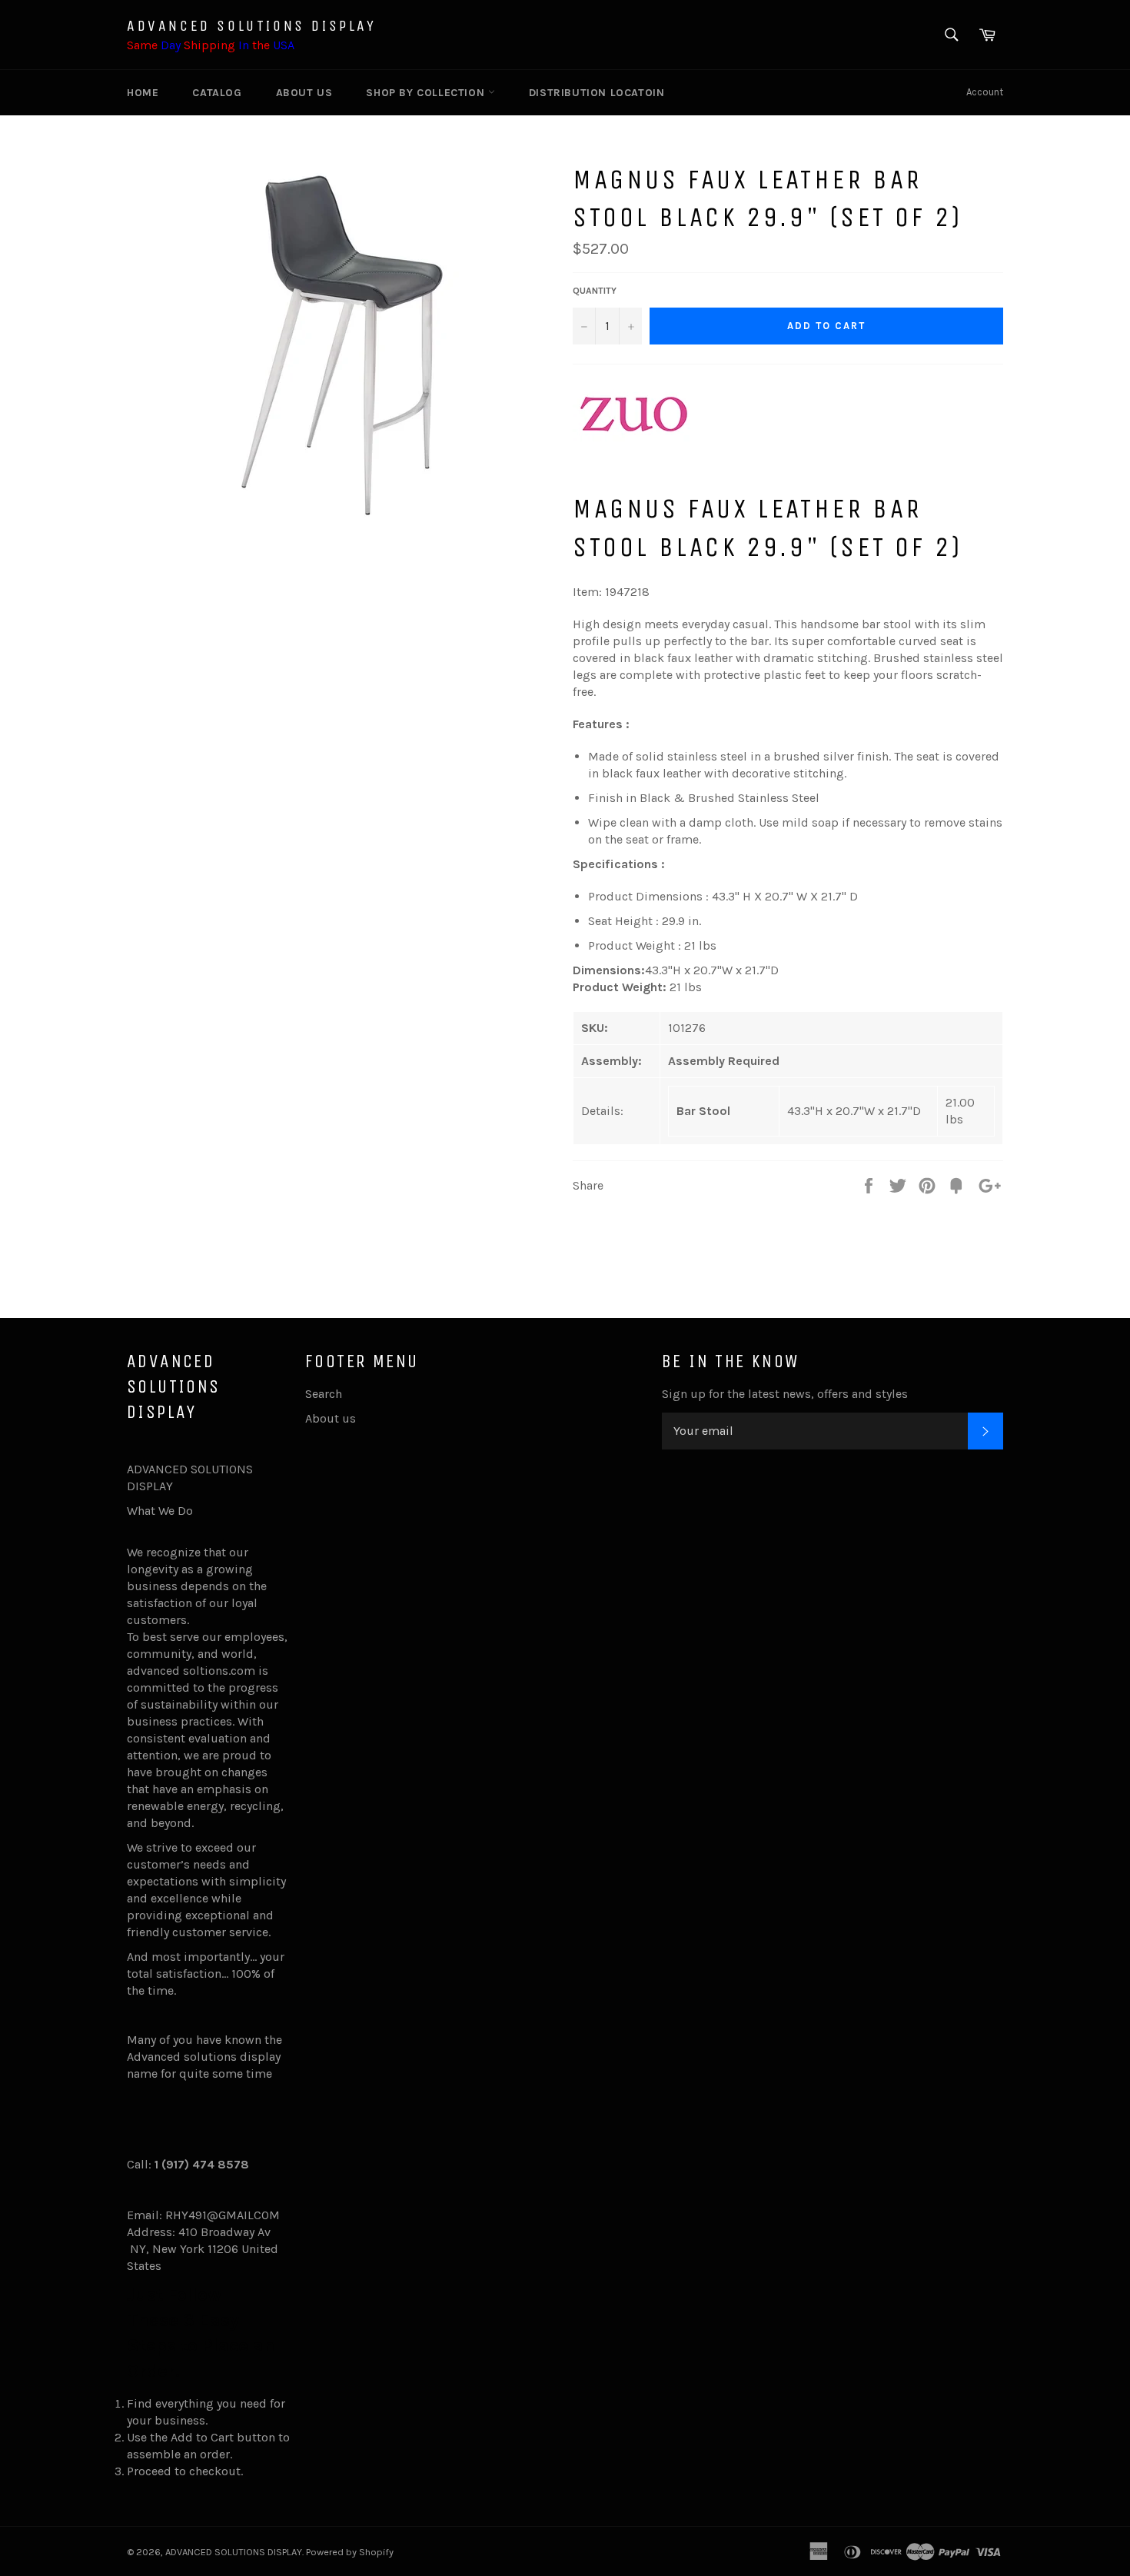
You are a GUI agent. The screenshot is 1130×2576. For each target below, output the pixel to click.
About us (304, 93)
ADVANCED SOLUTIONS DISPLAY (252, 26)
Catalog (217, 93)
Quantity (595, 291)
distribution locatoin (597, 93)
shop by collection (427, 93)
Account (985, 92)
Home (143, 93)
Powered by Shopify (350, 2552)
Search (324, 1394)
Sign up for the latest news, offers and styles (785, 1394)
